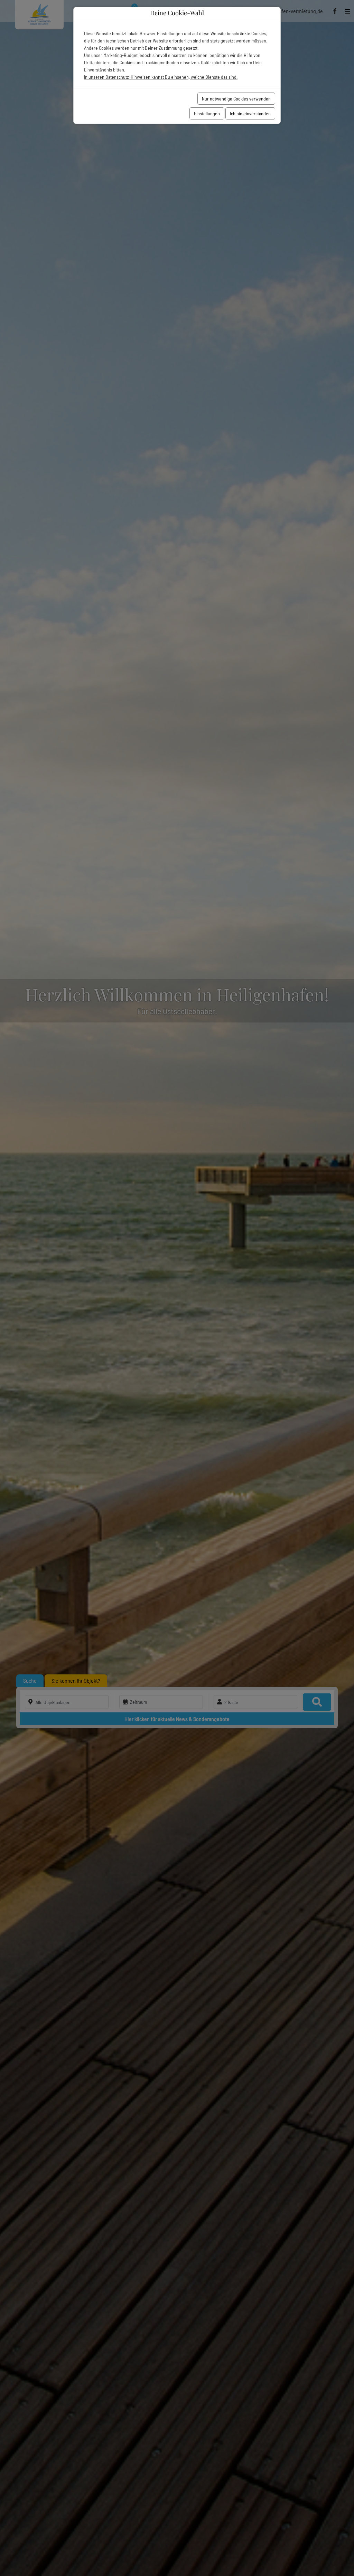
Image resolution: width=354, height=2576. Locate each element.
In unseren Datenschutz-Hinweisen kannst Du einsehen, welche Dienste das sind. (161, 77)
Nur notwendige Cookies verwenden (236, 99)
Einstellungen (207, 113)
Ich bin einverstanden (250, 113)
